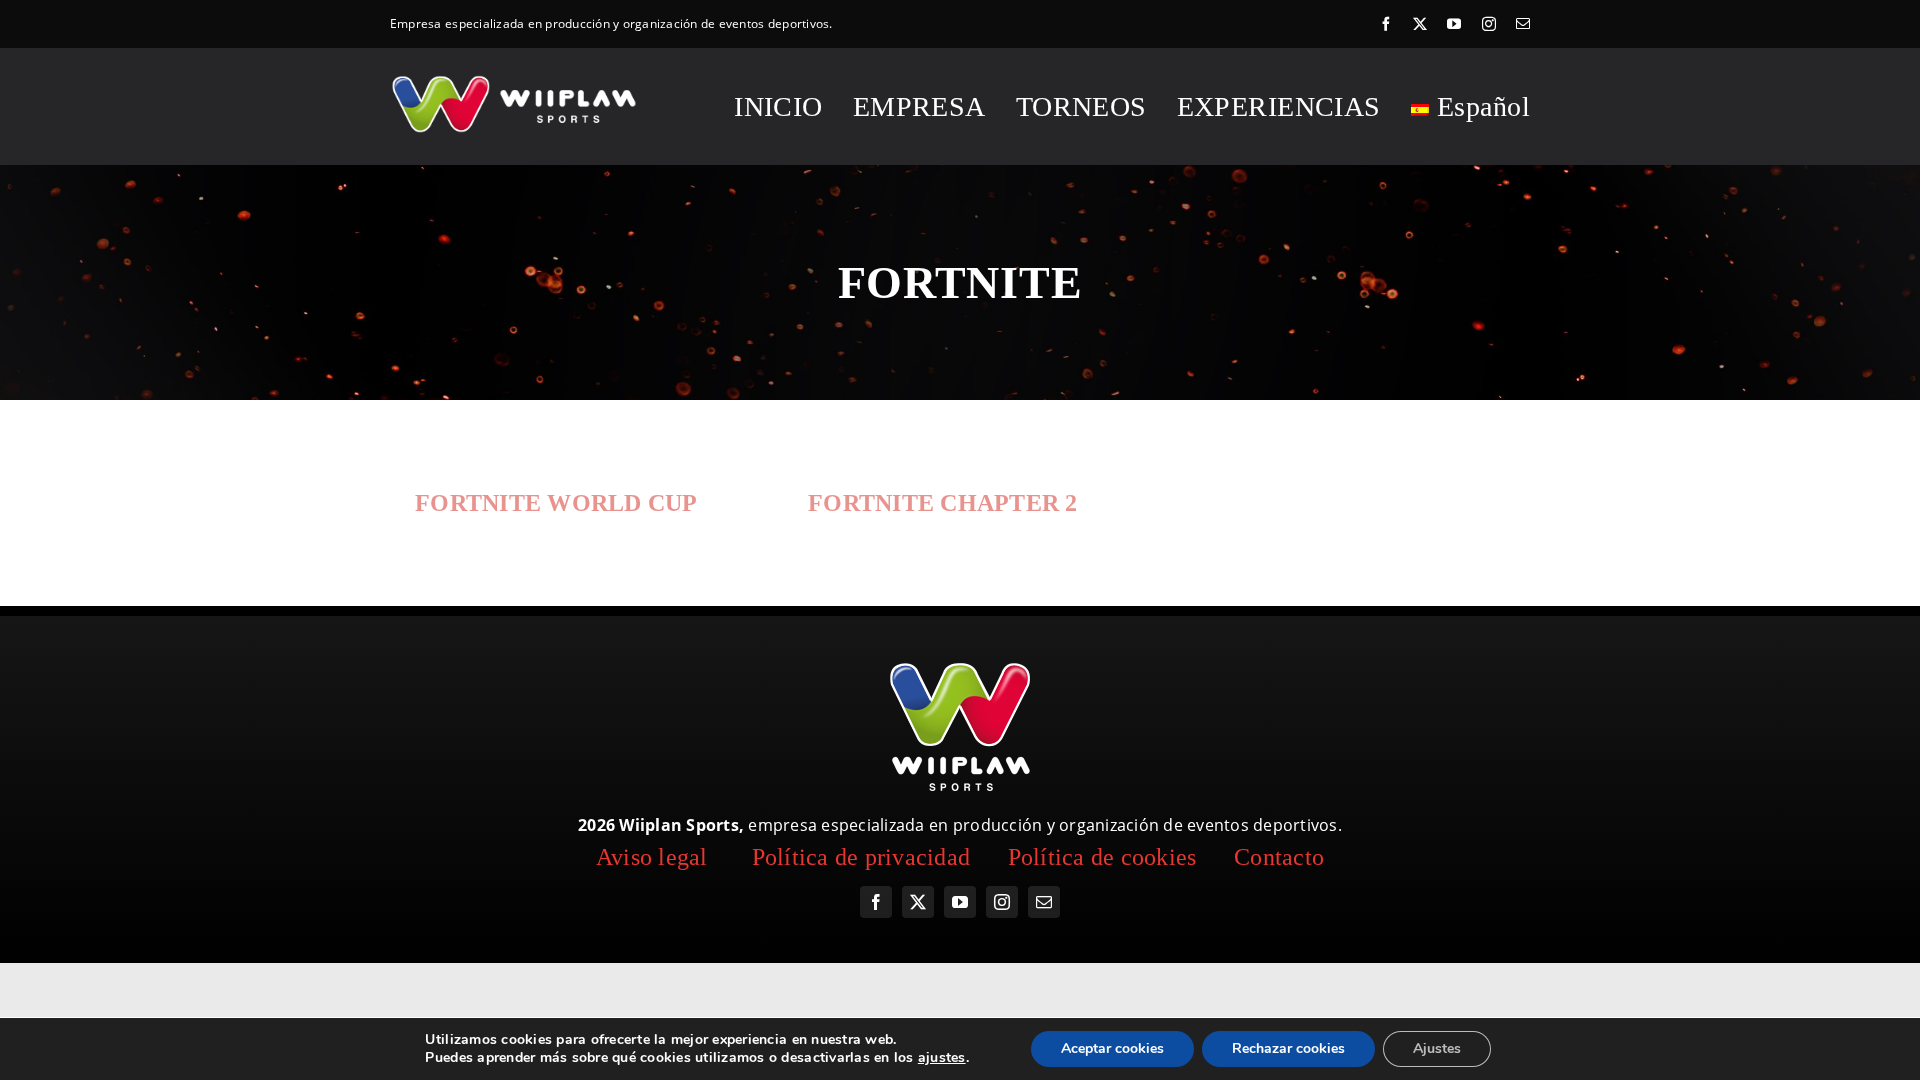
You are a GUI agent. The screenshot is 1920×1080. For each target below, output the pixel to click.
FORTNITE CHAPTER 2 (943, 503)
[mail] (1523, 24)
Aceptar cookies (1112, 1048)
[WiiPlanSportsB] (515, 79)
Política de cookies (1102, 857)
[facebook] (1386, 24)
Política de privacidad (861, 857)
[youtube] (1454, 24)
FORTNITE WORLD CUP (556, 503)
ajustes (942, 1058)
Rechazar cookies (1288, 1048)
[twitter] (1420, 24)
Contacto (1279, 857)
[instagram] (1489, 24)
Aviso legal (652, 857)
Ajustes (1437, 1048)
